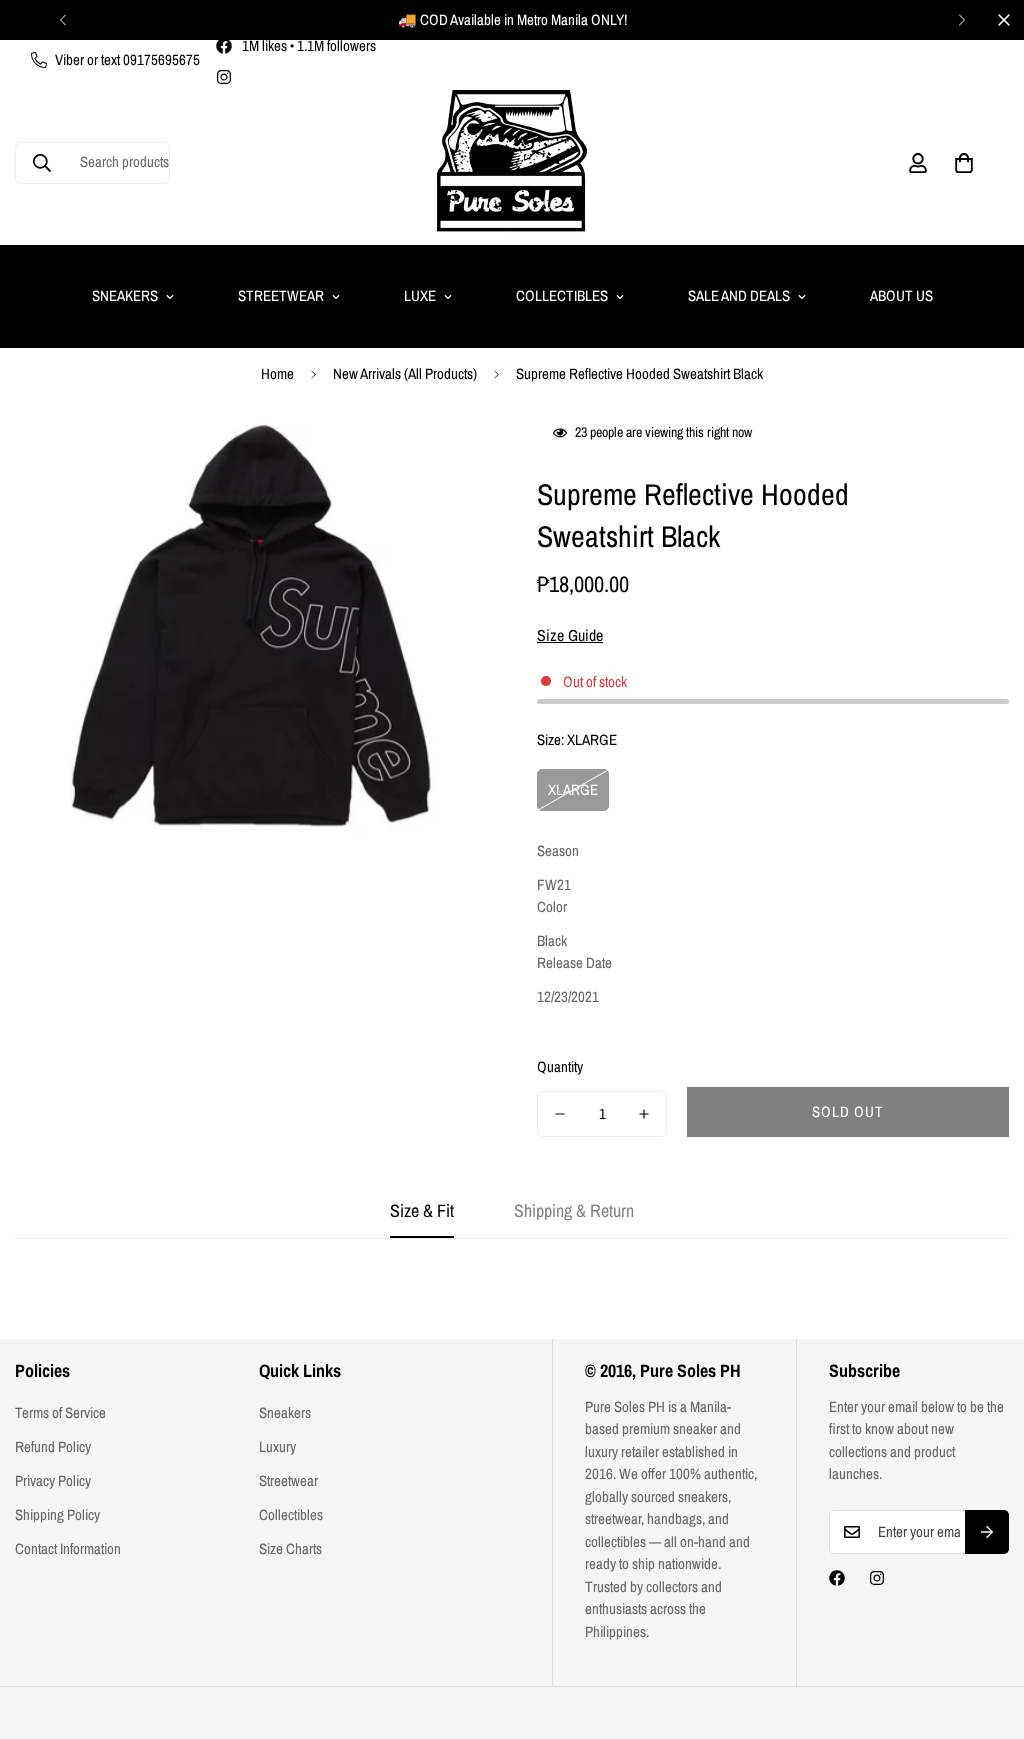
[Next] (961, 20)
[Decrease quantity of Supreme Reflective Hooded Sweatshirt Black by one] (560, 1114)
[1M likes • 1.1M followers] (837, 1578)
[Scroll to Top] (985, 1630)
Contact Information (68, 1548)
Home (277, 373)
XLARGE (573, 789)
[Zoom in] (444, 458)
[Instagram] (224, 77)
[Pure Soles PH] (512, 162)
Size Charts (290, 1548)
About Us (901, 295)
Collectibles (562, 295)
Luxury (277, 1446)
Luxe (420, 295)
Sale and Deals (739, 295)
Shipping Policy (57, 1514)
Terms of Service (60, 1412)
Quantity (560, 1066)
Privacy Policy (53, 1480)
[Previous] (62, 20)
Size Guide (570, 635)
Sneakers (125, 295)
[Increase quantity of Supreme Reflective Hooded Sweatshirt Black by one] (644, 1114)
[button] (964, 163)
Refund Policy (53, 1446)
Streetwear (281, 295)
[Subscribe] (987, 1532)
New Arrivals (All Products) (405, 373)
